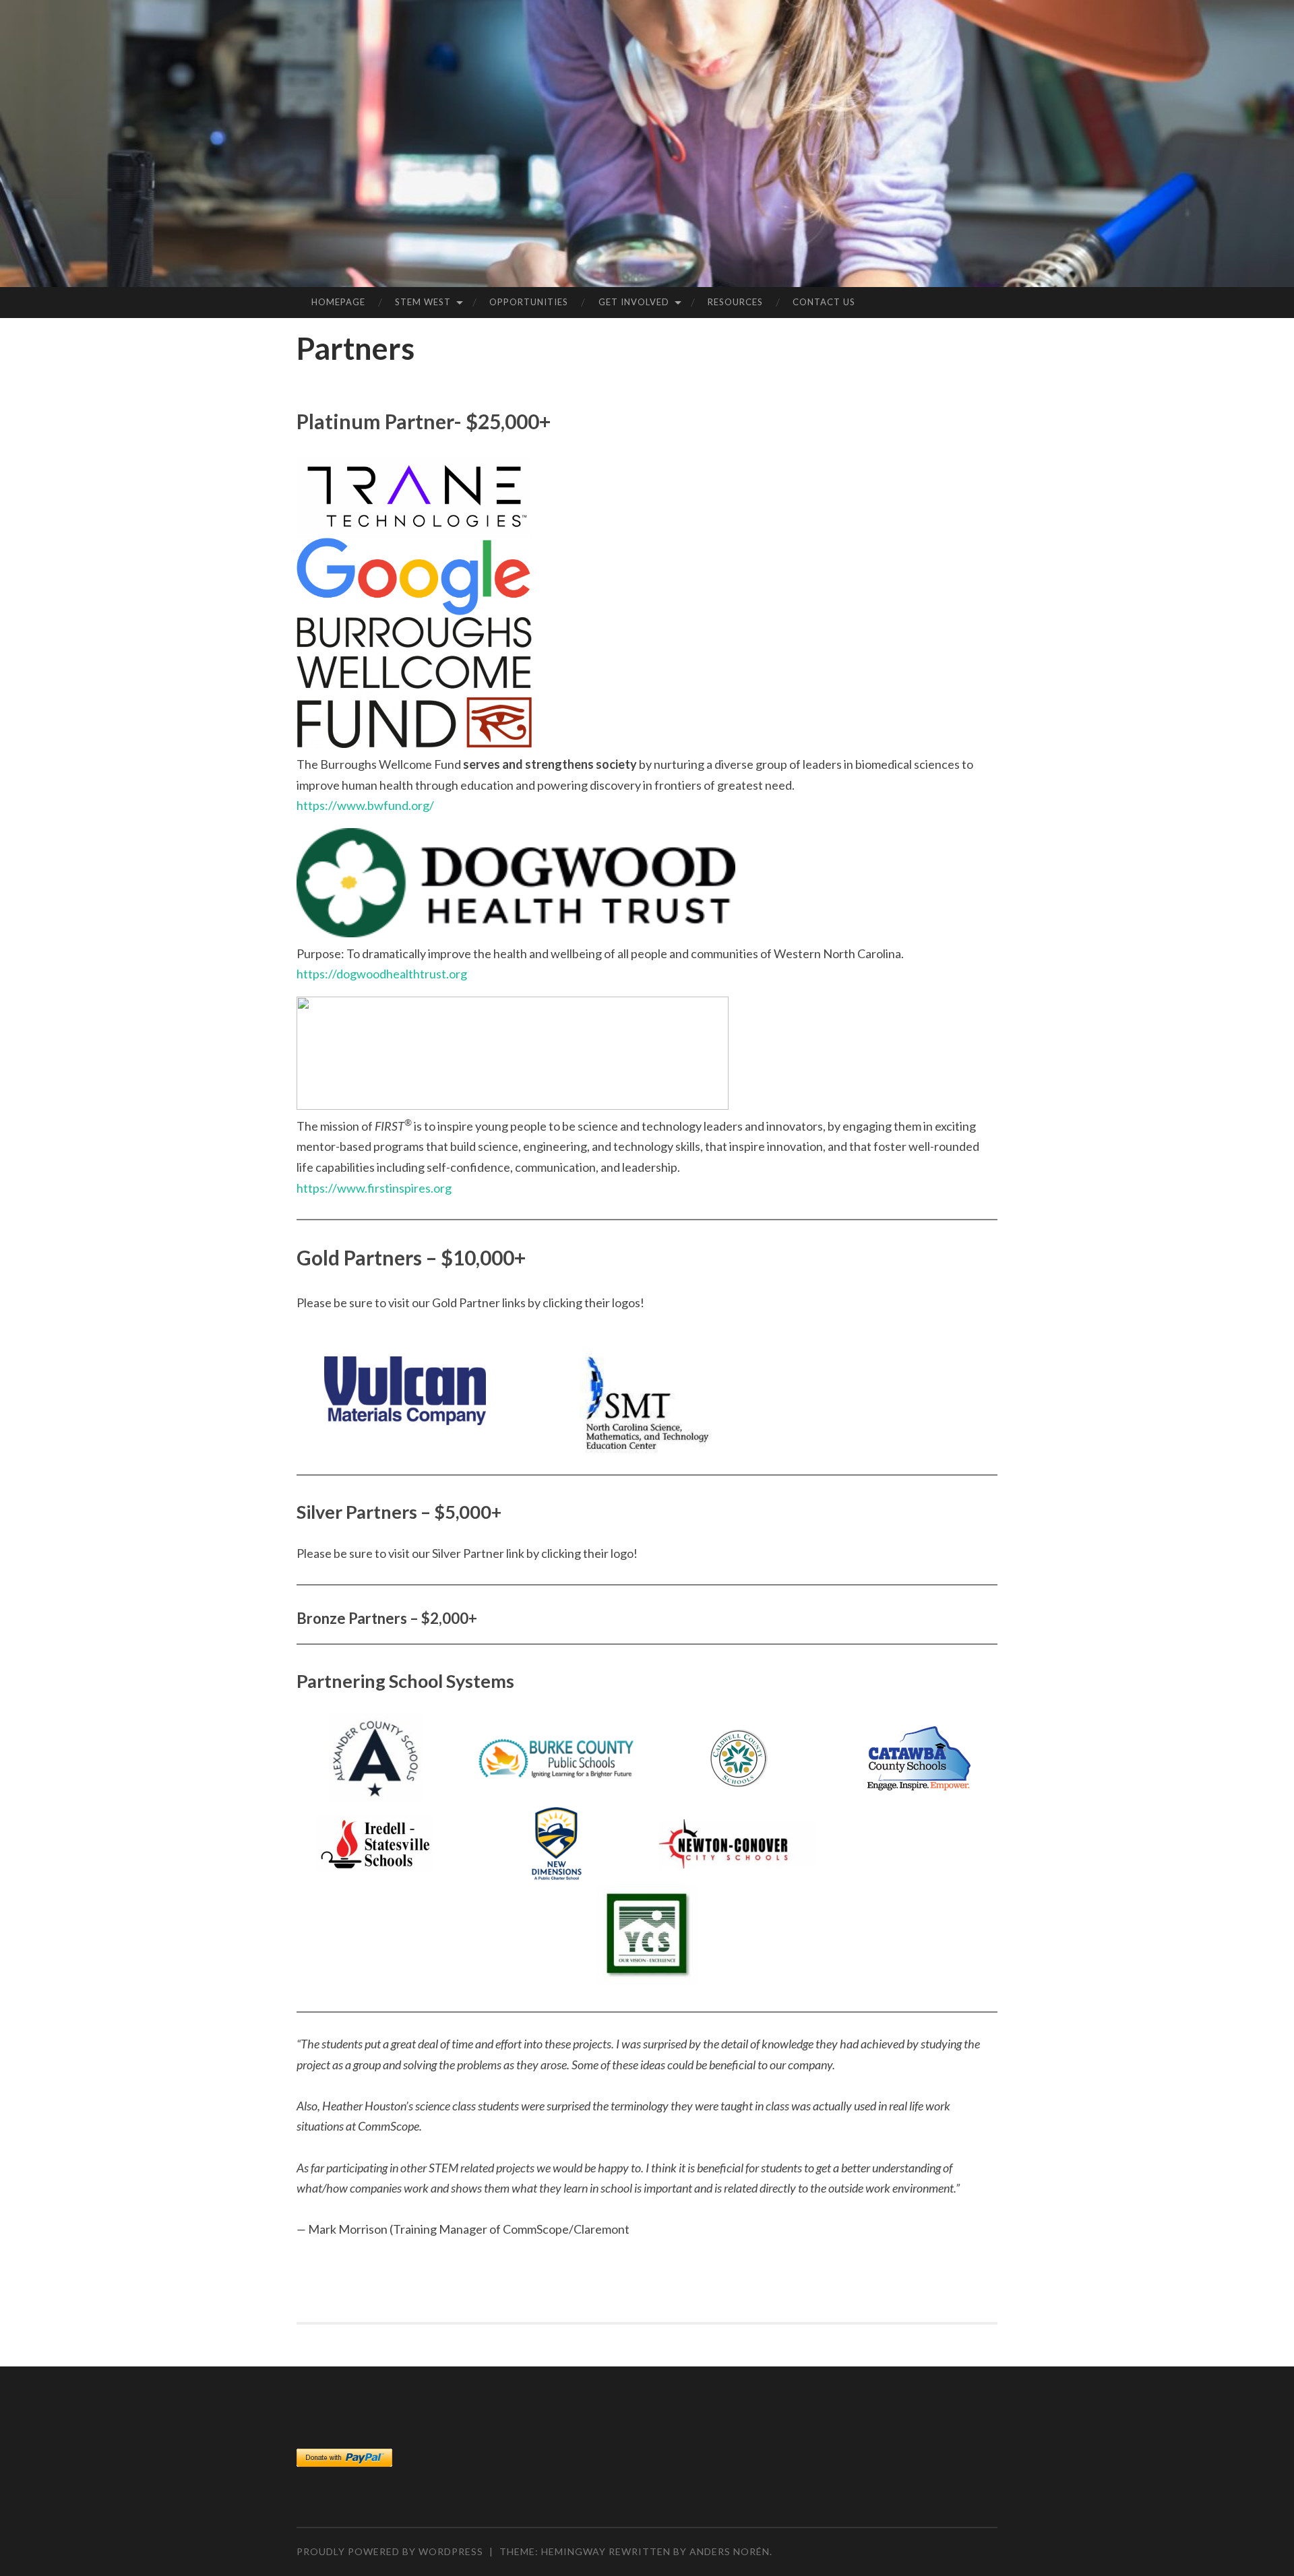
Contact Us (824, 302)
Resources (735, 302)
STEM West (423, 302)
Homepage (338, 302)
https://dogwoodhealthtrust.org (382, 974)
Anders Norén (730, 2551)
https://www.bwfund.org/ (365, 805)
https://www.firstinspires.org (374, 1188)
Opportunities (529, 302)
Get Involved (634, 302)
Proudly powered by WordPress (390, 2551)
